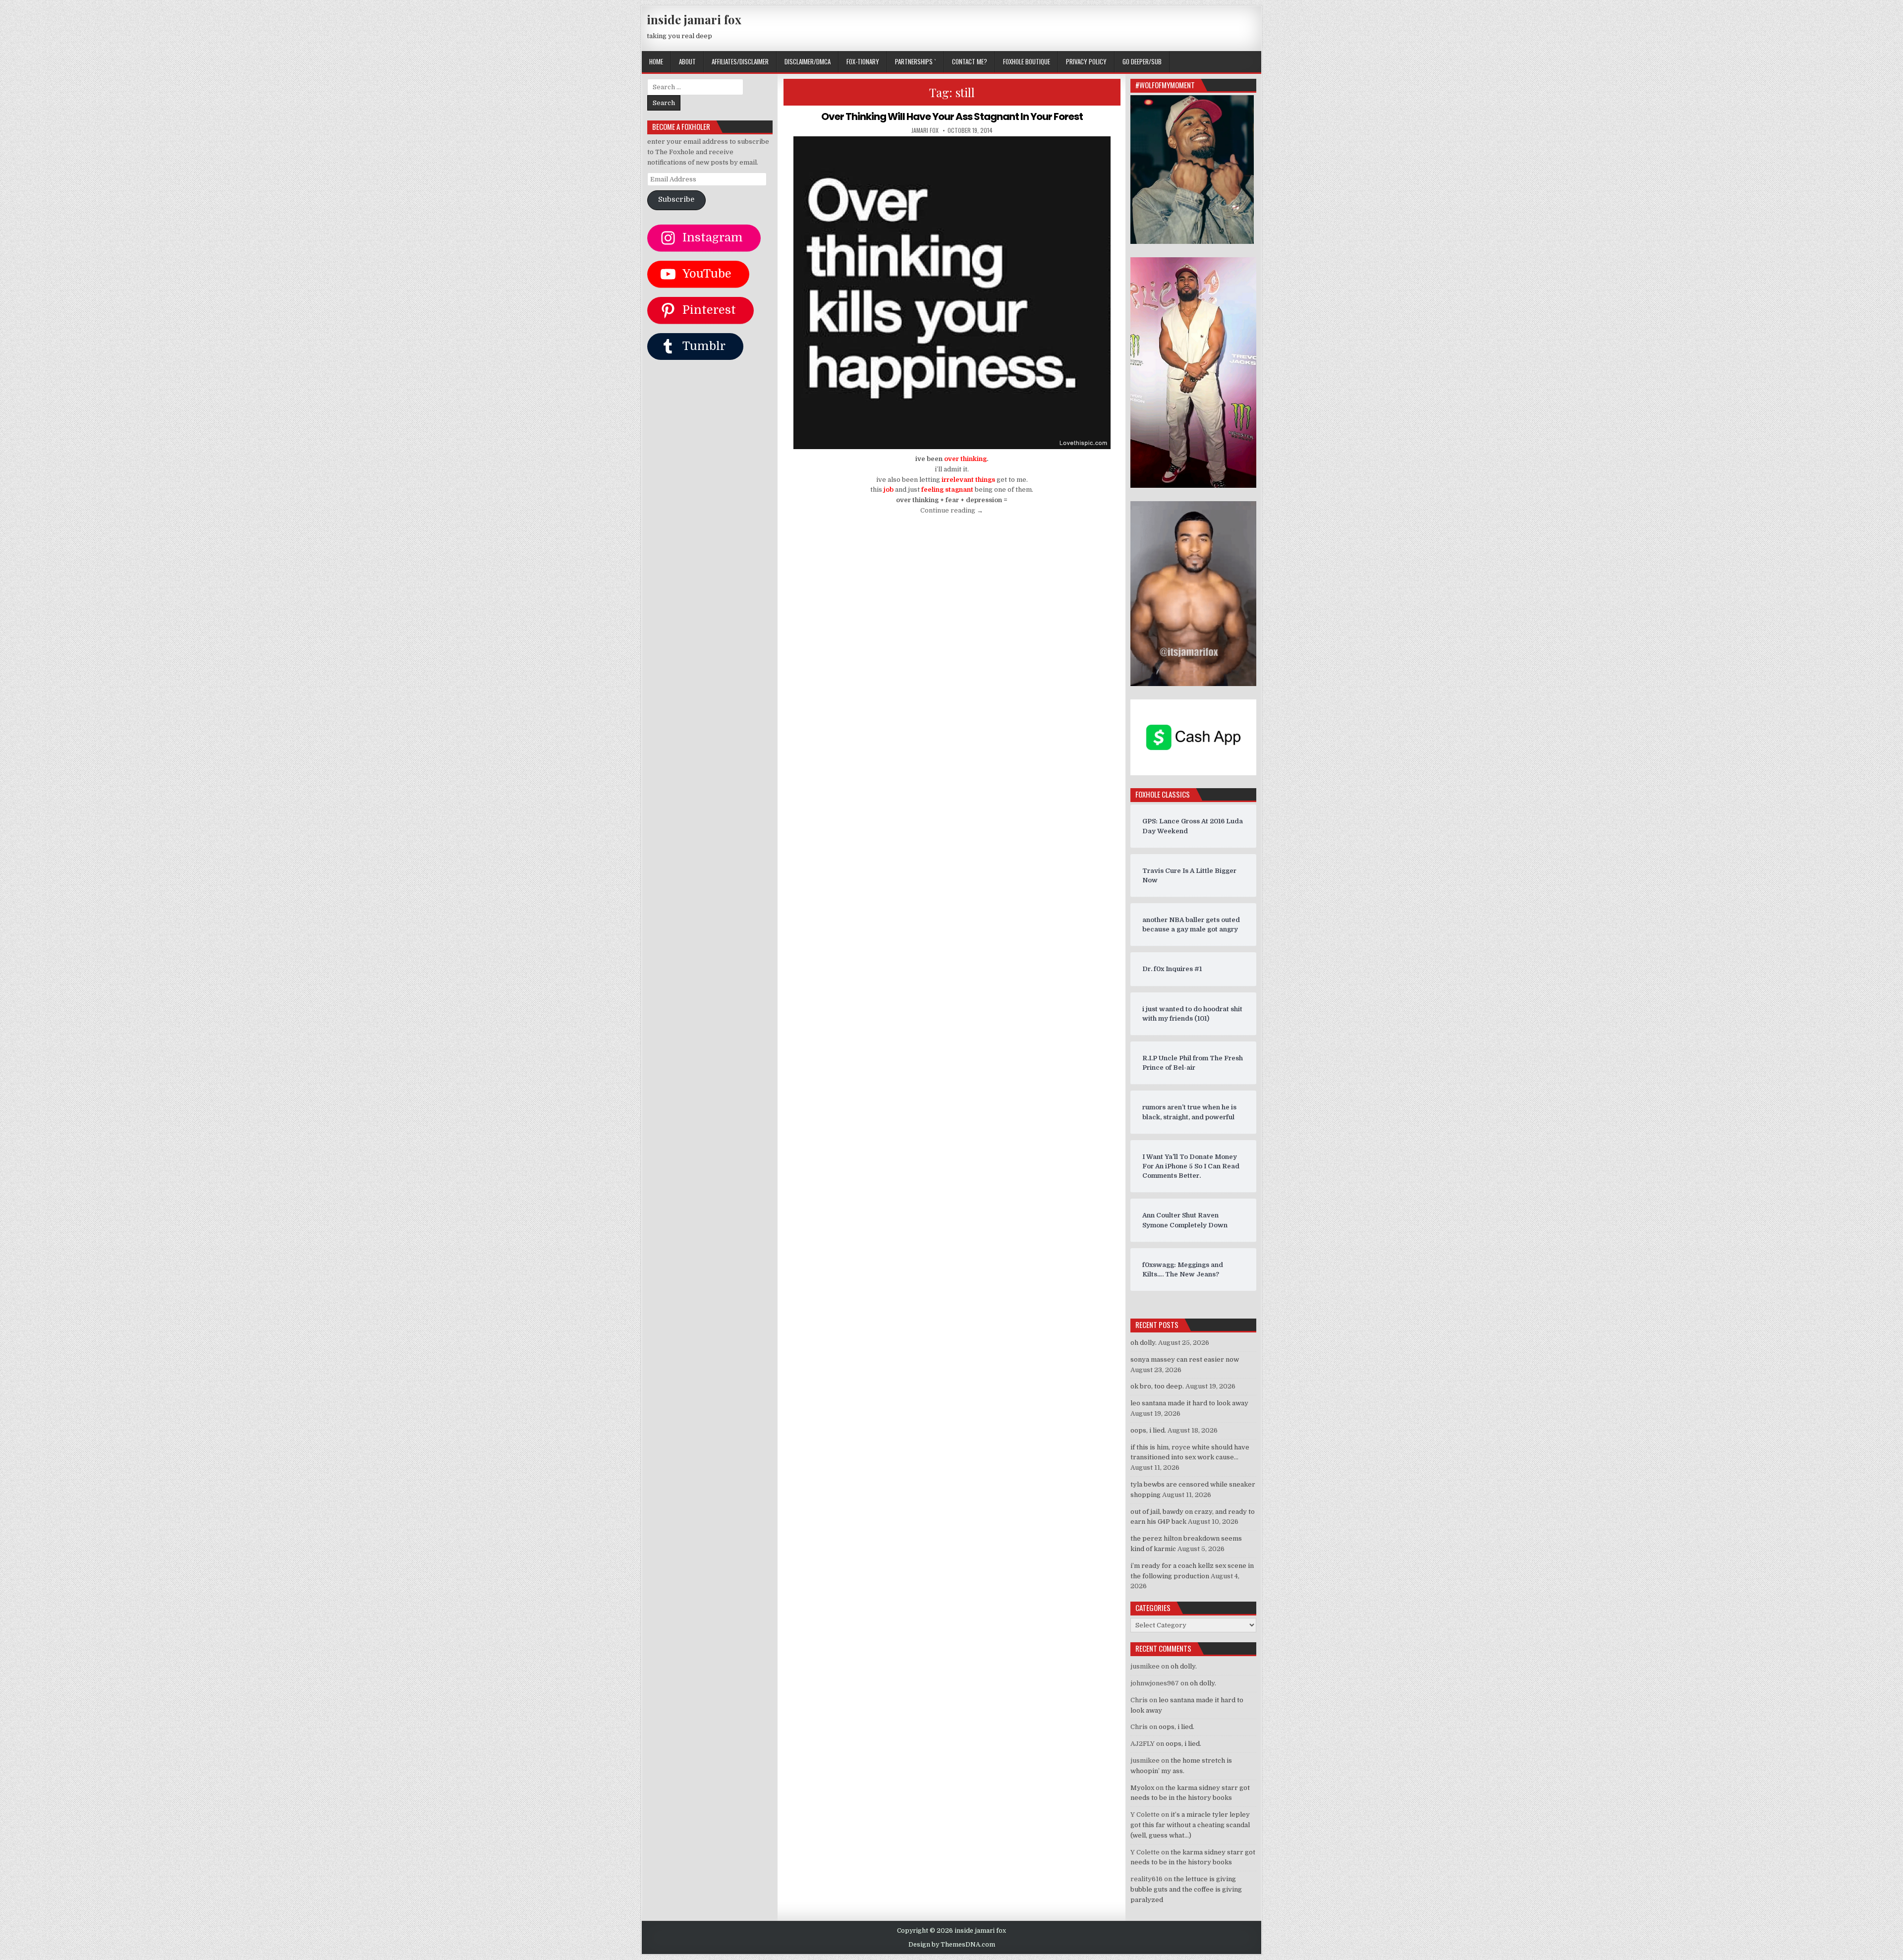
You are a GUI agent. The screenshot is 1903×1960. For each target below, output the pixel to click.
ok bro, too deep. (1157, 1386)
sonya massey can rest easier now (1185, 1359)
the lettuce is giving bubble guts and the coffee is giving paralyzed (1186, 1889)
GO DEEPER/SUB (1142, 61)
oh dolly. (1144, 1343)
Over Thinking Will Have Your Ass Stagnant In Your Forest (952, 116)
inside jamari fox (694, 19)
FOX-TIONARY (863, 61)
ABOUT (687, 61)
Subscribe (676, 200)
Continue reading (952, 510)
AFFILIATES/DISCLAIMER (740, 61)
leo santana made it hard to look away (1189, 1403)
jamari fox (925, 130)
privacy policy (1086, 61)
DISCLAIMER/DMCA (808, 61)
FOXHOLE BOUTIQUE (1027, 61)
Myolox (1142, 1788)
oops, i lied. (1148, 1430)
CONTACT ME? (970, 61)
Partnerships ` (916, 61)
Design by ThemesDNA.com (952, 1945)
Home (656, 61)
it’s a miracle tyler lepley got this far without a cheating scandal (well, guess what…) (1190, 1825)
